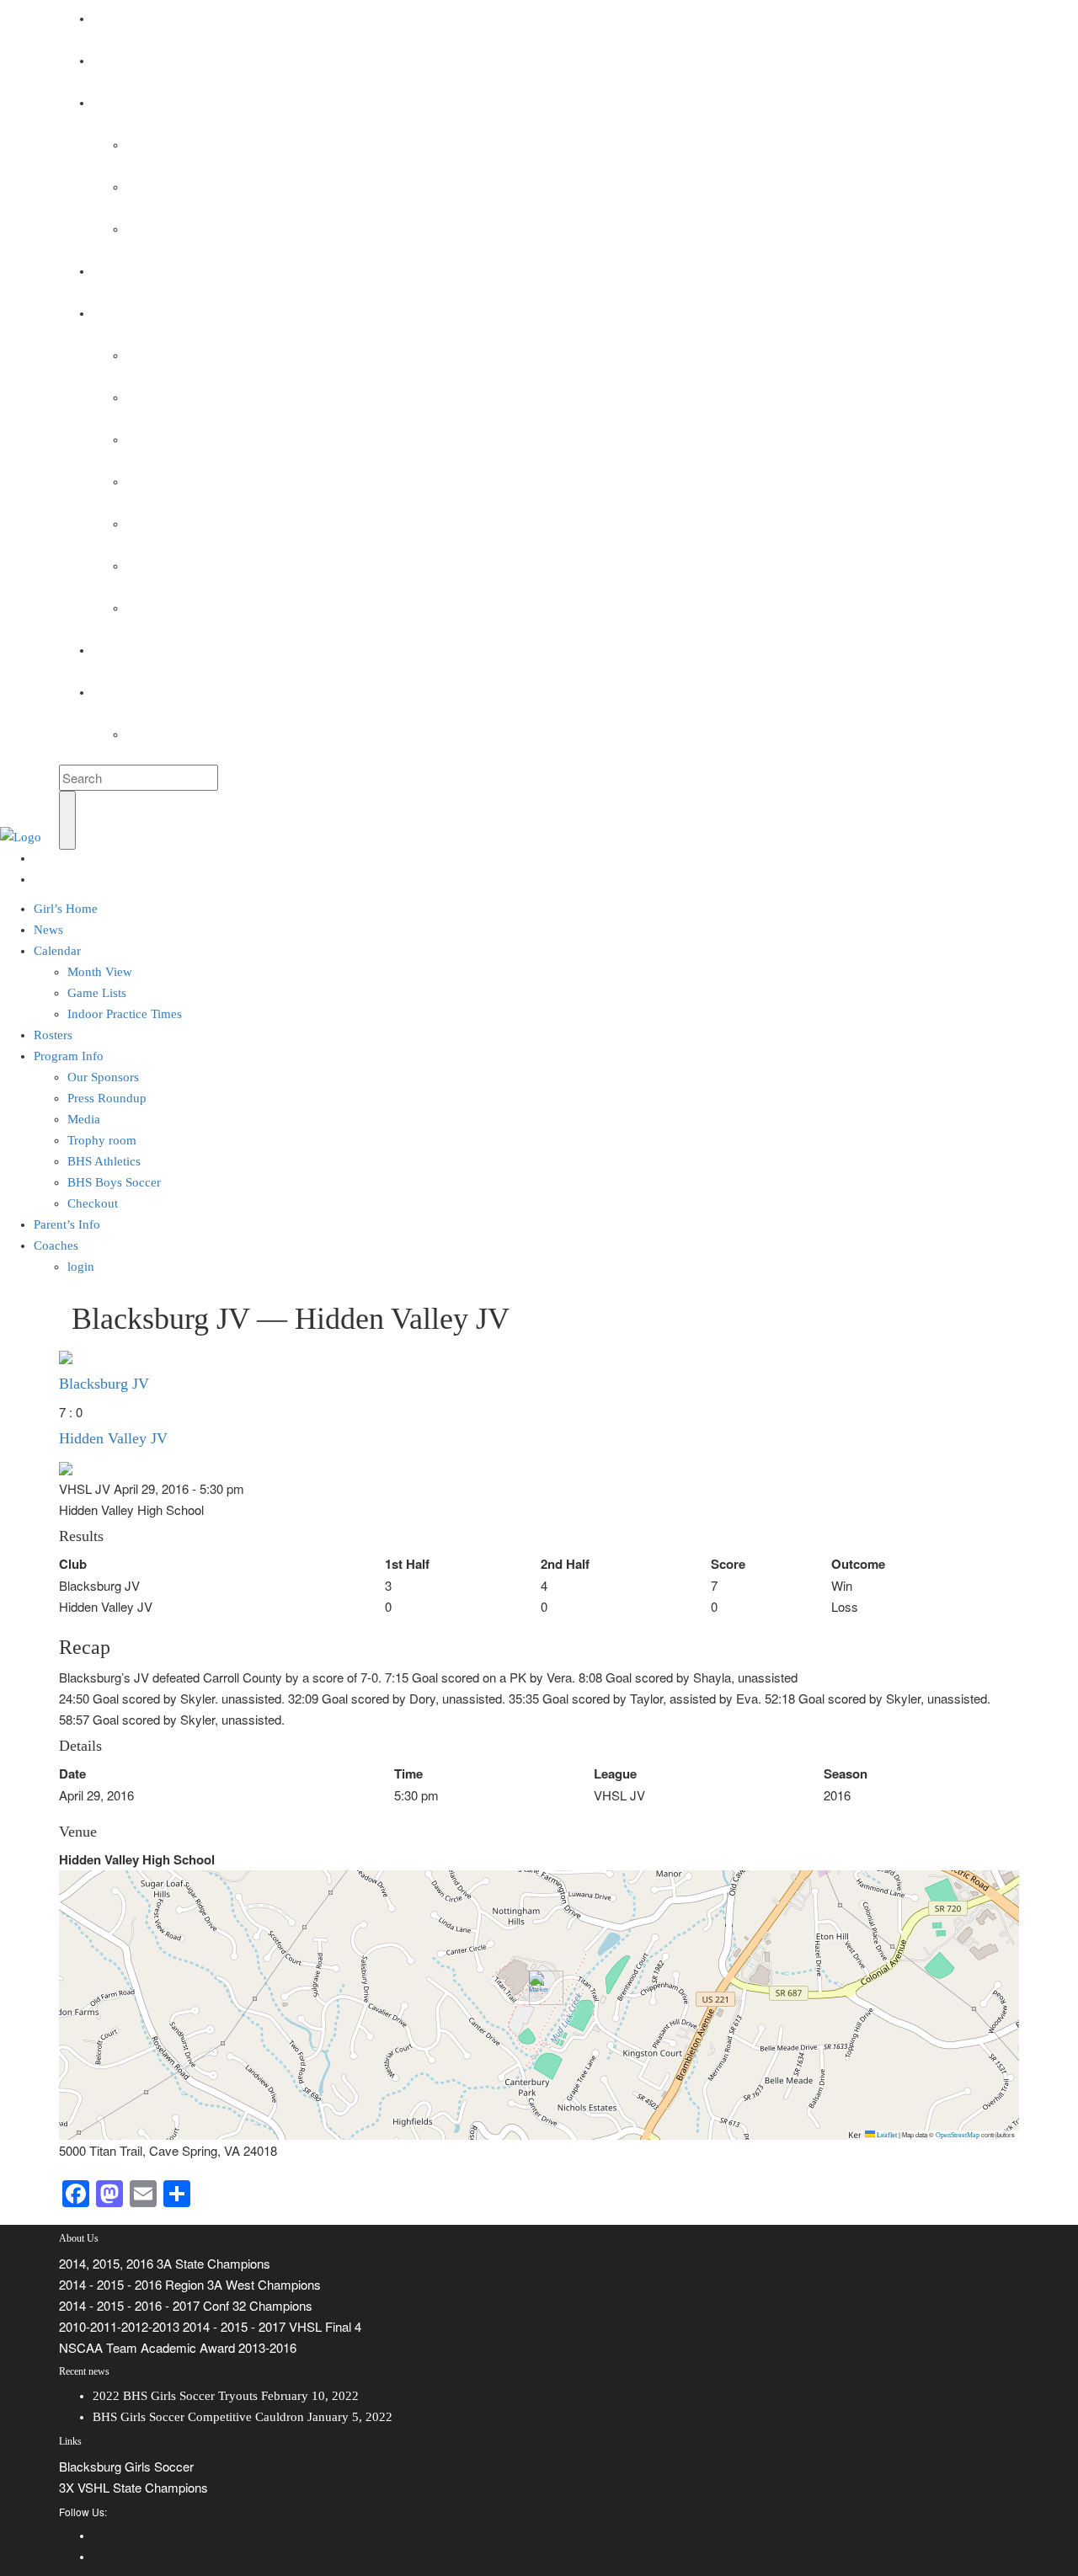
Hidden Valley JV (113, 1438)
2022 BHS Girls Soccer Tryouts (175, 2396)
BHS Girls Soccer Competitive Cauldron (198, 2417)
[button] (539, 1988)
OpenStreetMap (958, 2135)
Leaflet (886, 2135)
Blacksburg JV (104, 1384)
